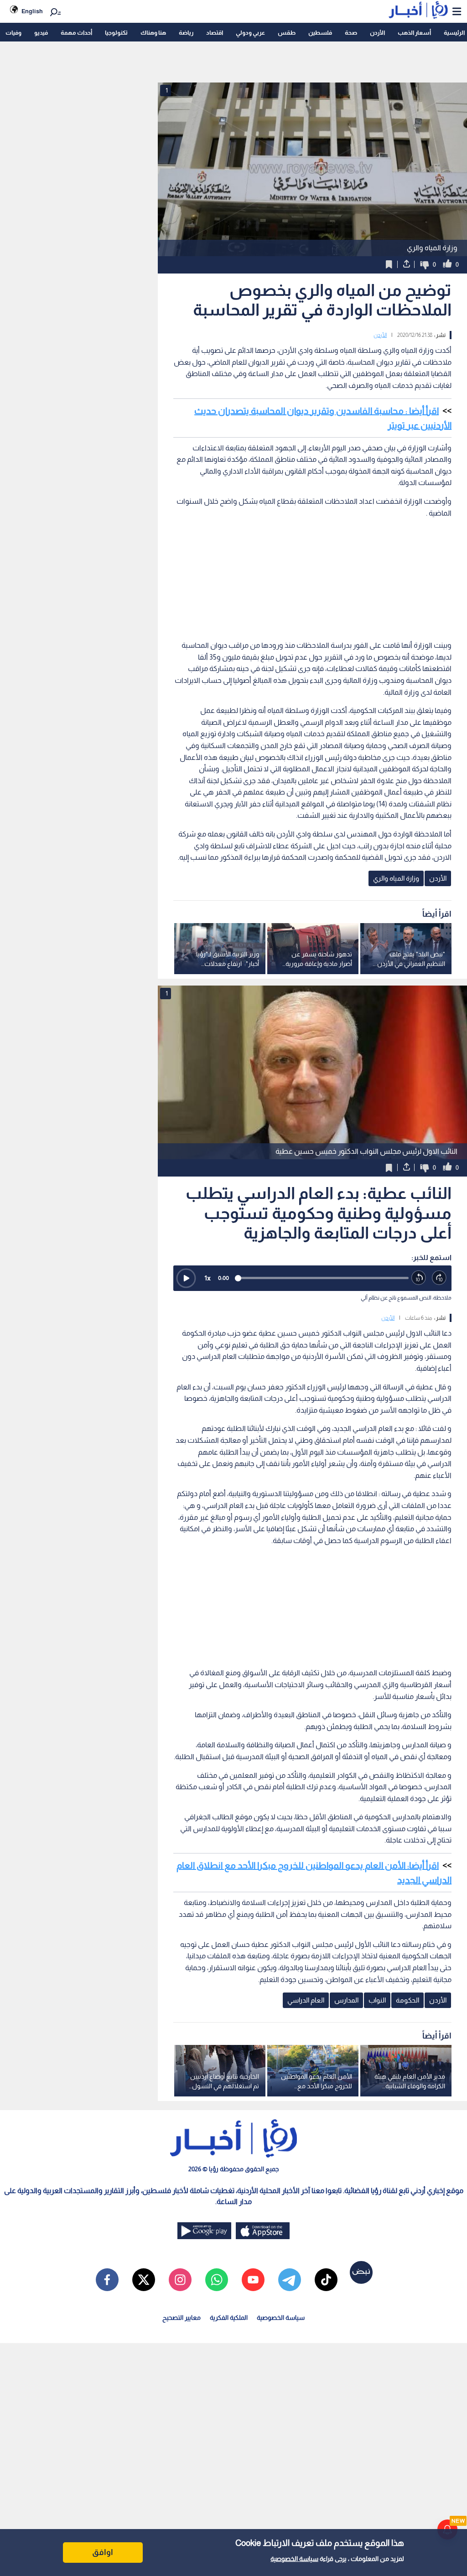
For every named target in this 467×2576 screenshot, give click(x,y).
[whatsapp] (217, 2280)
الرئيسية (454, 33)
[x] (144, 2280)
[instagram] (180, 2280)
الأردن (377, 33)
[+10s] (439, 1278)
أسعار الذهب (414, 33)
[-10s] (419, 1278)
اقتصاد (215, 33)
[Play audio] (186, 1278)
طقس (287, 33)
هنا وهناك (153, 33)
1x (208, 1278)
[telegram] (290, 2280)
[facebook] (107, 2280)
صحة (351, 33)
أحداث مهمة (76, 33)
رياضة (186, 33)
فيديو (41, 33)
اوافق (103, 2552)
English (32, 11)
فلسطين (320, 33)
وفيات (13, 33)
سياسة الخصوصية (294, 2559)
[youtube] (253, 2280)
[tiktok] (326, 2280)
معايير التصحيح (182, 2318)
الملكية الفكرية (229, 2318)
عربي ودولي (250, 33)
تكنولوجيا (116, 33)
